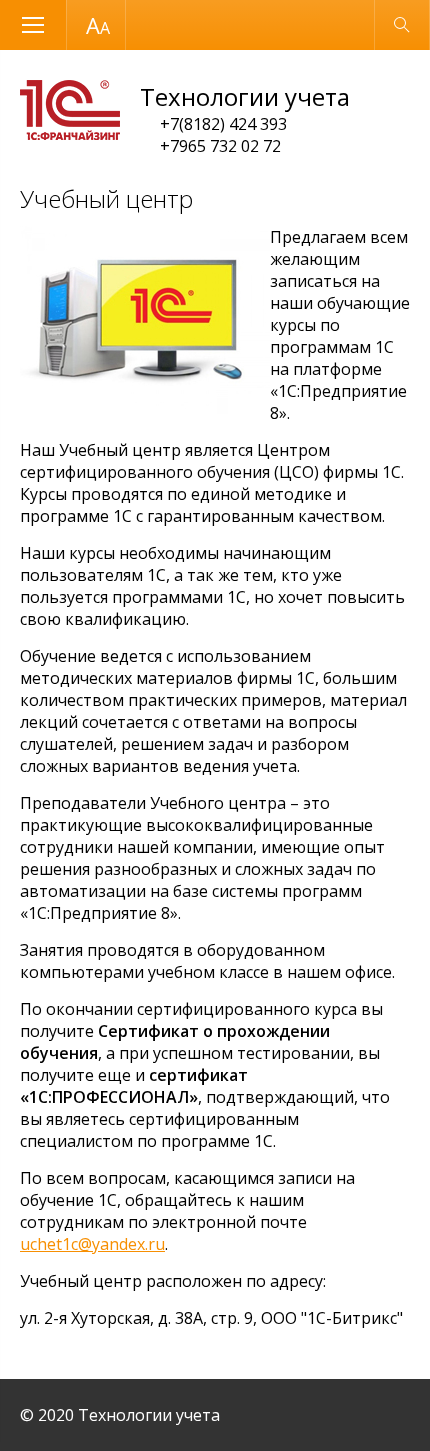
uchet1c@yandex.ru (92, 1244)
